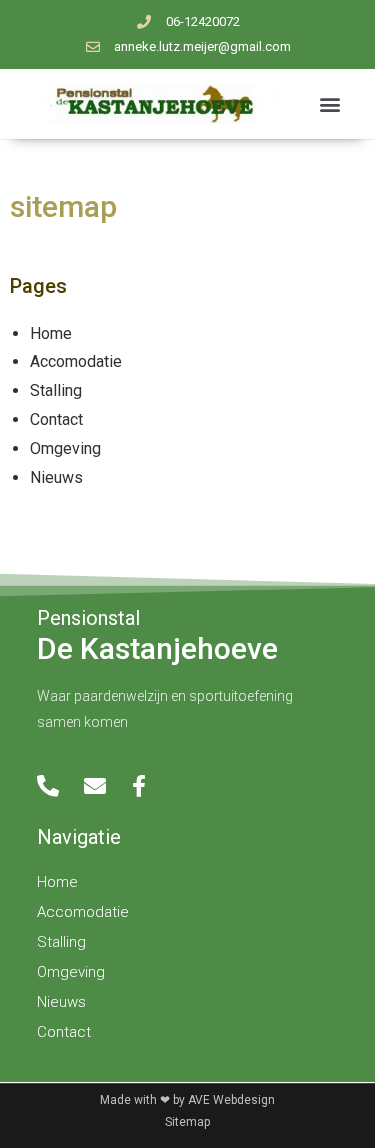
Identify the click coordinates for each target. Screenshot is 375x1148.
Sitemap (187, 1122)
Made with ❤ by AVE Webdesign (187, 1100)
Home (51, 333)
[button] (329, 103)
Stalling (56, 390)
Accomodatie (76, 361)
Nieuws (56, 477)
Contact (56, 419)
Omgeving (65, 448)
